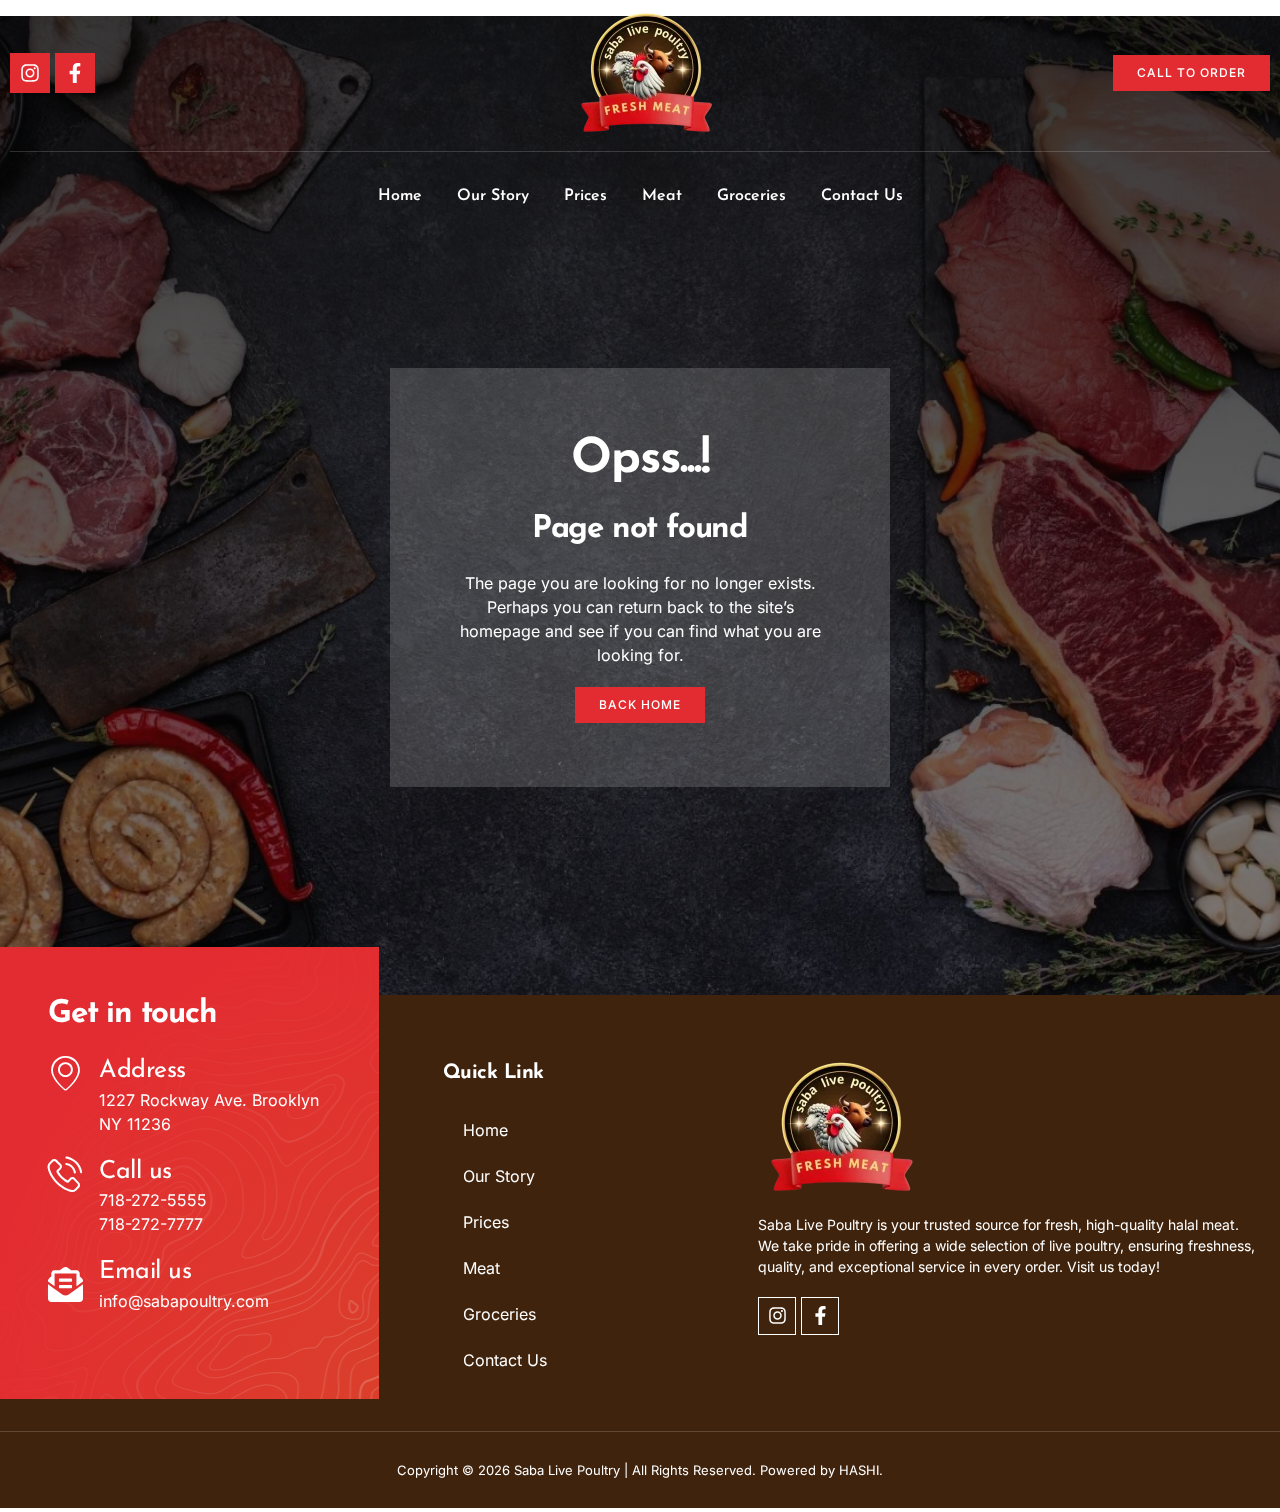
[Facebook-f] (75, 73)
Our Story (493, 196)
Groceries (751, 196)
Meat (662, 196)
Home (400, 196)
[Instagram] (30, 73)
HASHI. (861, 1470)
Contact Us (862, 196)
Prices (585, 196)
